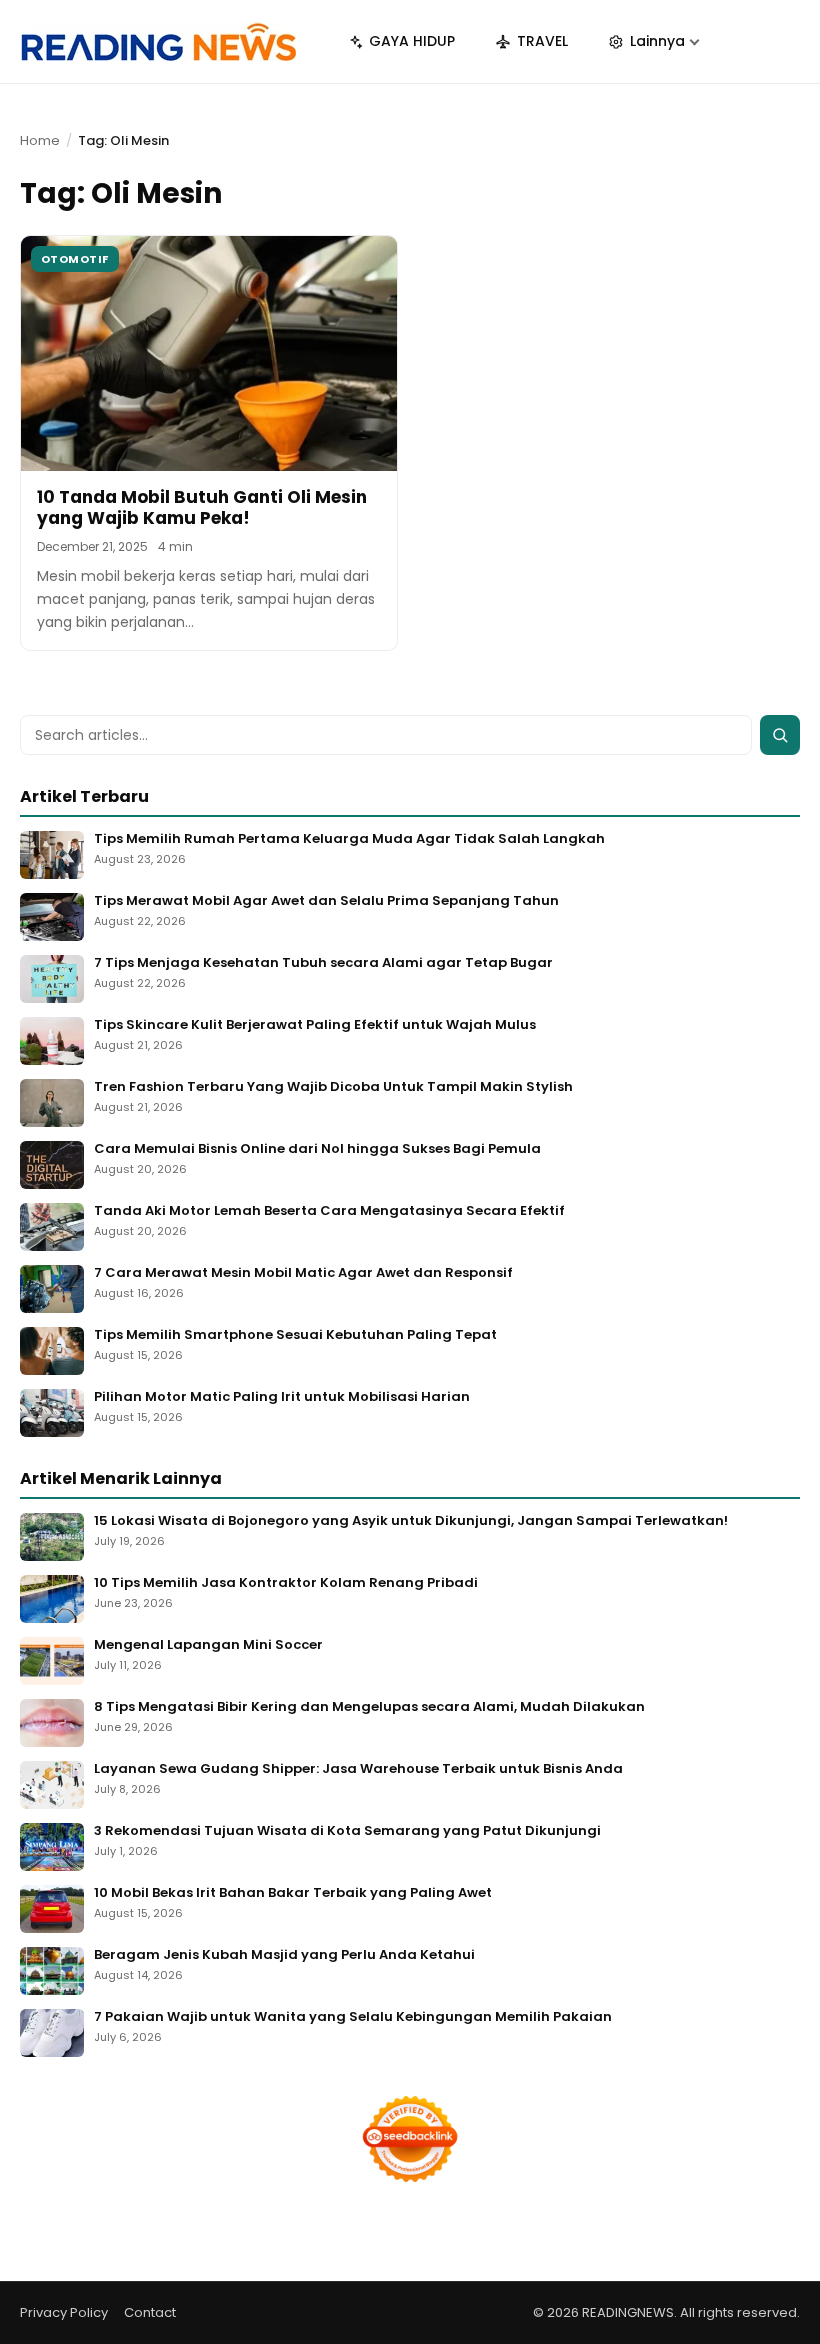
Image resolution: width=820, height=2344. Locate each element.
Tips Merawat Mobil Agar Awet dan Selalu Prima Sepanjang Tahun (326, 901)
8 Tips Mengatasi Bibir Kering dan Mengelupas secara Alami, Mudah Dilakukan (369, 1707)
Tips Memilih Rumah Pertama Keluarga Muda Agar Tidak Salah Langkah (349, 839)
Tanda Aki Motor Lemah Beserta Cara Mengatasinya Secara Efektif (329, 1211)
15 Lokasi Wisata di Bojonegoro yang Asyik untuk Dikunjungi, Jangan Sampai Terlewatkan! (411, 1521)
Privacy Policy (64, 2312)
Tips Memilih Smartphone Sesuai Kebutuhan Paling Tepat (295, 1335)
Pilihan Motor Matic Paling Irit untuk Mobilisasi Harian (282, 1397)
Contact (150, 2312)
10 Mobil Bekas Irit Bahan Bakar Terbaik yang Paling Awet (293, 1893)
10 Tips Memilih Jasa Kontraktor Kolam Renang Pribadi (286, 1583)
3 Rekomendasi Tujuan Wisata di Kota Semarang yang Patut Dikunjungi (347, 1831)
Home (40, 140)
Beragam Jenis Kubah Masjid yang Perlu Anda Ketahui (284, 1955)
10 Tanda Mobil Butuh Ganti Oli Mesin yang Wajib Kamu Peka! (202, 507)
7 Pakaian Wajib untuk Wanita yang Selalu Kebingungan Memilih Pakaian (353, 2017)
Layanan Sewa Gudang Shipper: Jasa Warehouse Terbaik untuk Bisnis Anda (358, 1769)
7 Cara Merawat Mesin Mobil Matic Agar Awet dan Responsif (303, 1273)
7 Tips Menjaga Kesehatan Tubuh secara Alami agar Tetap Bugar (323, 963)
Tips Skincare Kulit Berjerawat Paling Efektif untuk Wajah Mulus (315, 1025)
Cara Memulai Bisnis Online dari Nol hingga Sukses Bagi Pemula (317, 1149)
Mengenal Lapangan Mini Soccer (208, 1645)
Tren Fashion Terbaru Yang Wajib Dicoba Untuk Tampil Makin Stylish (333, 1087)
